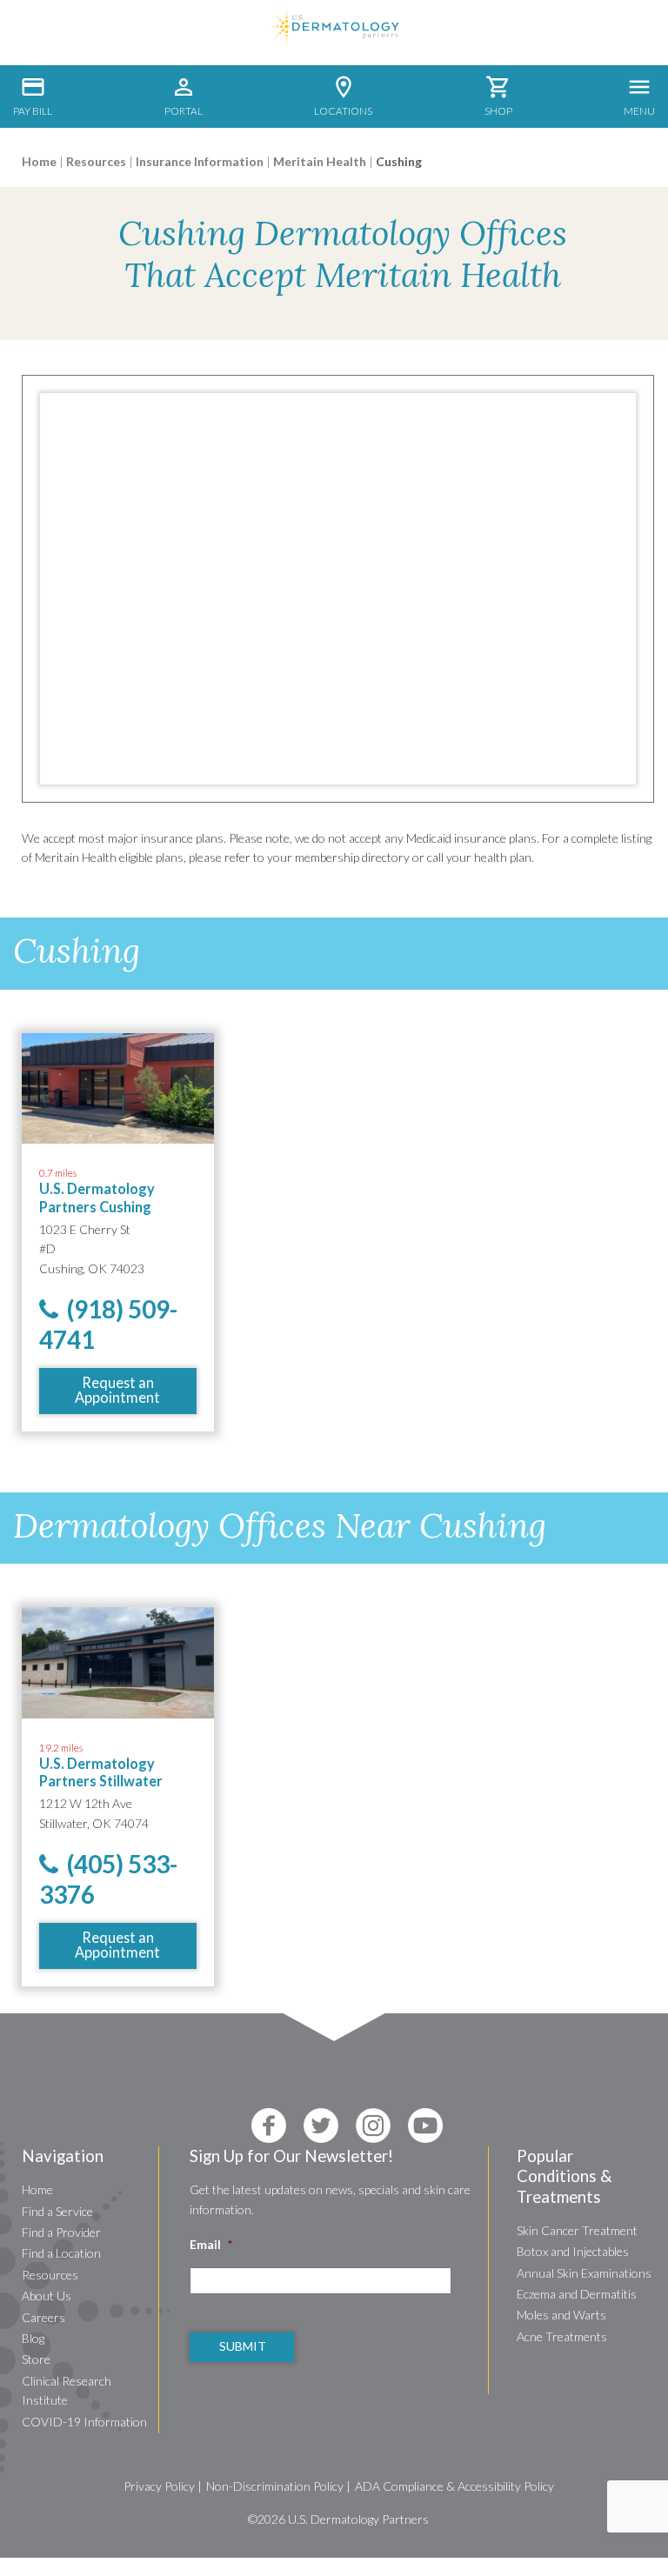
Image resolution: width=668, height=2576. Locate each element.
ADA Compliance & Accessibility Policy (454, 2486)
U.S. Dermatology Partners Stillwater (101, 1772)
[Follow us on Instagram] (373, 2126)
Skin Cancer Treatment (577, 2230)
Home (39, 161)
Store (36, 2359)
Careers (43, 2317)
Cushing (399, 161)
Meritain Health (320, 161)
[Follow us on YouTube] (425, 2126)
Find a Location (61, 2253)
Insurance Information (200, 161)
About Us (47, 2296)
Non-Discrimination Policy (275, 2486)
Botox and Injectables (573, 2251)
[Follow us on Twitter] (321, 2126)
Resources (96, 161)
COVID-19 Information (84, 2422)
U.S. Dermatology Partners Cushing (97, 1197)
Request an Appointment (117, 1389)
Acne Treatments (562, 2336)
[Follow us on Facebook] (269, 2126)
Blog (33, 2338)
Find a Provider (61, 2232)
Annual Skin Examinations (584, 2273)
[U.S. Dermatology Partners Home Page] (334, 40)
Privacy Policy (159, 2486)
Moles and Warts (561, 2315)
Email (211, 2244)
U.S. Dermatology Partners (358, 2519)
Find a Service (57, 2211)
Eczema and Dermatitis (577, 2294)
